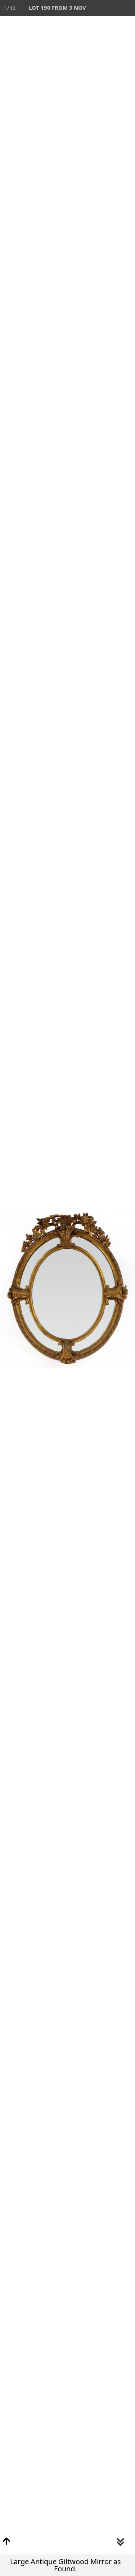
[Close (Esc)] (127, 8)
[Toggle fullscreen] (95, 8)
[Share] (111, 8)
